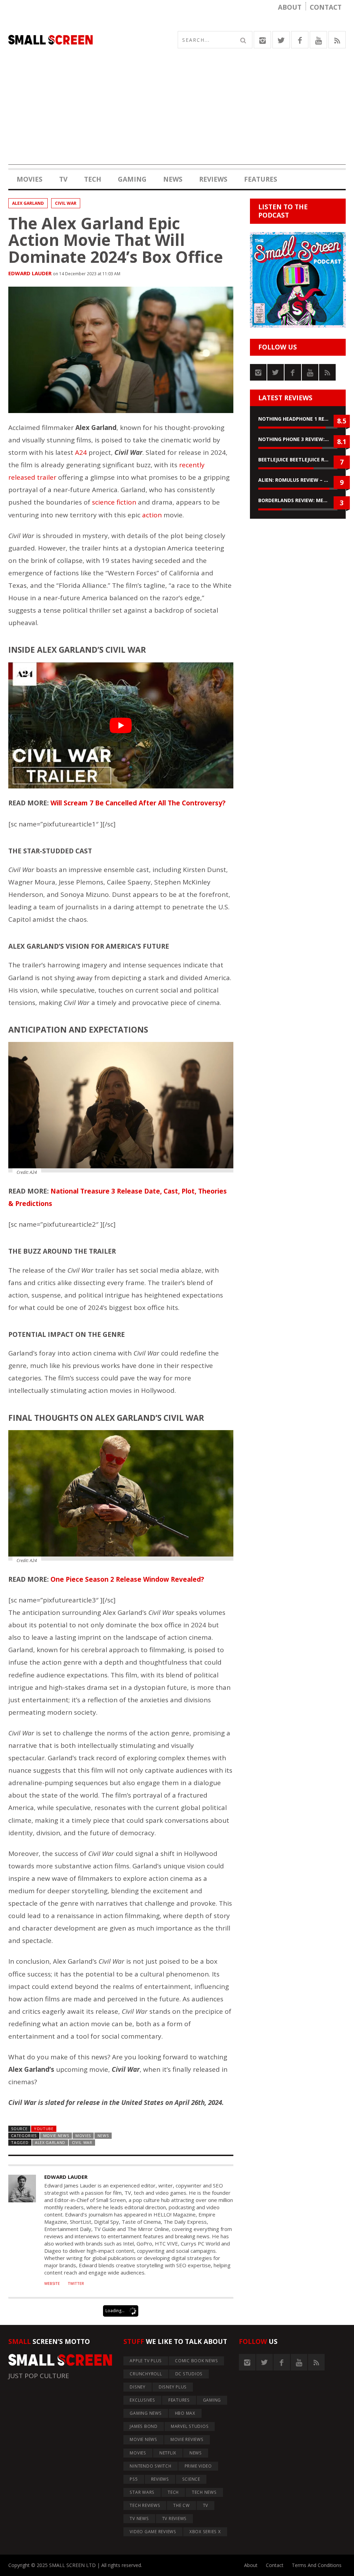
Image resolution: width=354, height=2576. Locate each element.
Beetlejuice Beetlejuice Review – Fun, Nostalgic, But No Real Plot (298, 459)
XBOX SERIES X (205, 2532)
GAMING (132, 179)
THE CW (181, 2505)
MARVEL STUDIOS (190, 2426)
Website (52, 2283)
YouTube (44, 2129)
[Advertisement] (177, 116)
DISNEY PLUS (173, 2387)
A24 (81, 452)
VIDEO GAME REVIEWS (153, 2532)
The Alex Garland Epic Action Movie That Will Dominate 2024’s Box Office (116, 240)
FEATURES (261, 179)
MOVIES (30, 179)
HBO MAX (185, 2413)
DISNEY (138, 2387)
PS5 (134, 2479)
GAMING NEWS (146, 2413)
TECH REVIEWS (145, 2505)
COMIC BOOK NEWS (196, 2361)
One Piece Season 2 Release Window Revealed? (127, 1579)
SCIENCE (191, 2479)
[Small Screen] (93, 40)
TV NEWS (139, 2518)
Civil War (66, 203)
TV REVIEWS (175, 2518)
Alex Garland (28, 203)
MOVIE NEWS (56, 2136)
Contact (326, 7)
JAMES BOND (144, 2426)
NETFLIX (168, 2453)
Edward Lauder (30, 273)
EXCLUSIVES (142, 2400)
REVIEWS (213, 179)
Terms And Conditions (317, 2565)
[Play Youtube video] (121, 726)
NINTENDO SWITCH (150, 2466)
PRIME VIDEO (198, 2466)
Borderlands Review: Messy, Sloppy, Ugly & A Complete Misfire (298, 500)
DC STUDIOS (189, 2374)
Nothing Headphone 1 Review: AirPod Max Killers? (298, 419)
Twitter (76, 2283)
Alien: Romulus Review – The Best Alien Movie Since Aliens (298, 480)
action (152, 515)
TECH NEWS (204, 2492)
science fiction (114, 502)
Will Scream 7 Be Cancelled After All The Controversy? (138, 803)
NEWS (173, 179)
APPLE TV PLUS (146, 2361)
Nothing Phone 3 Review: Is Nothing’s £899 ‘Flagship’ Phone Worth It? (298, 439)
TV (63, 179)
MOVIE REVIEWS (187, 2439)
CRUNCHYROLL (146, 2374)
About (290, 7)
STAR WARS (142, 2492)
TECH (93, 179)
